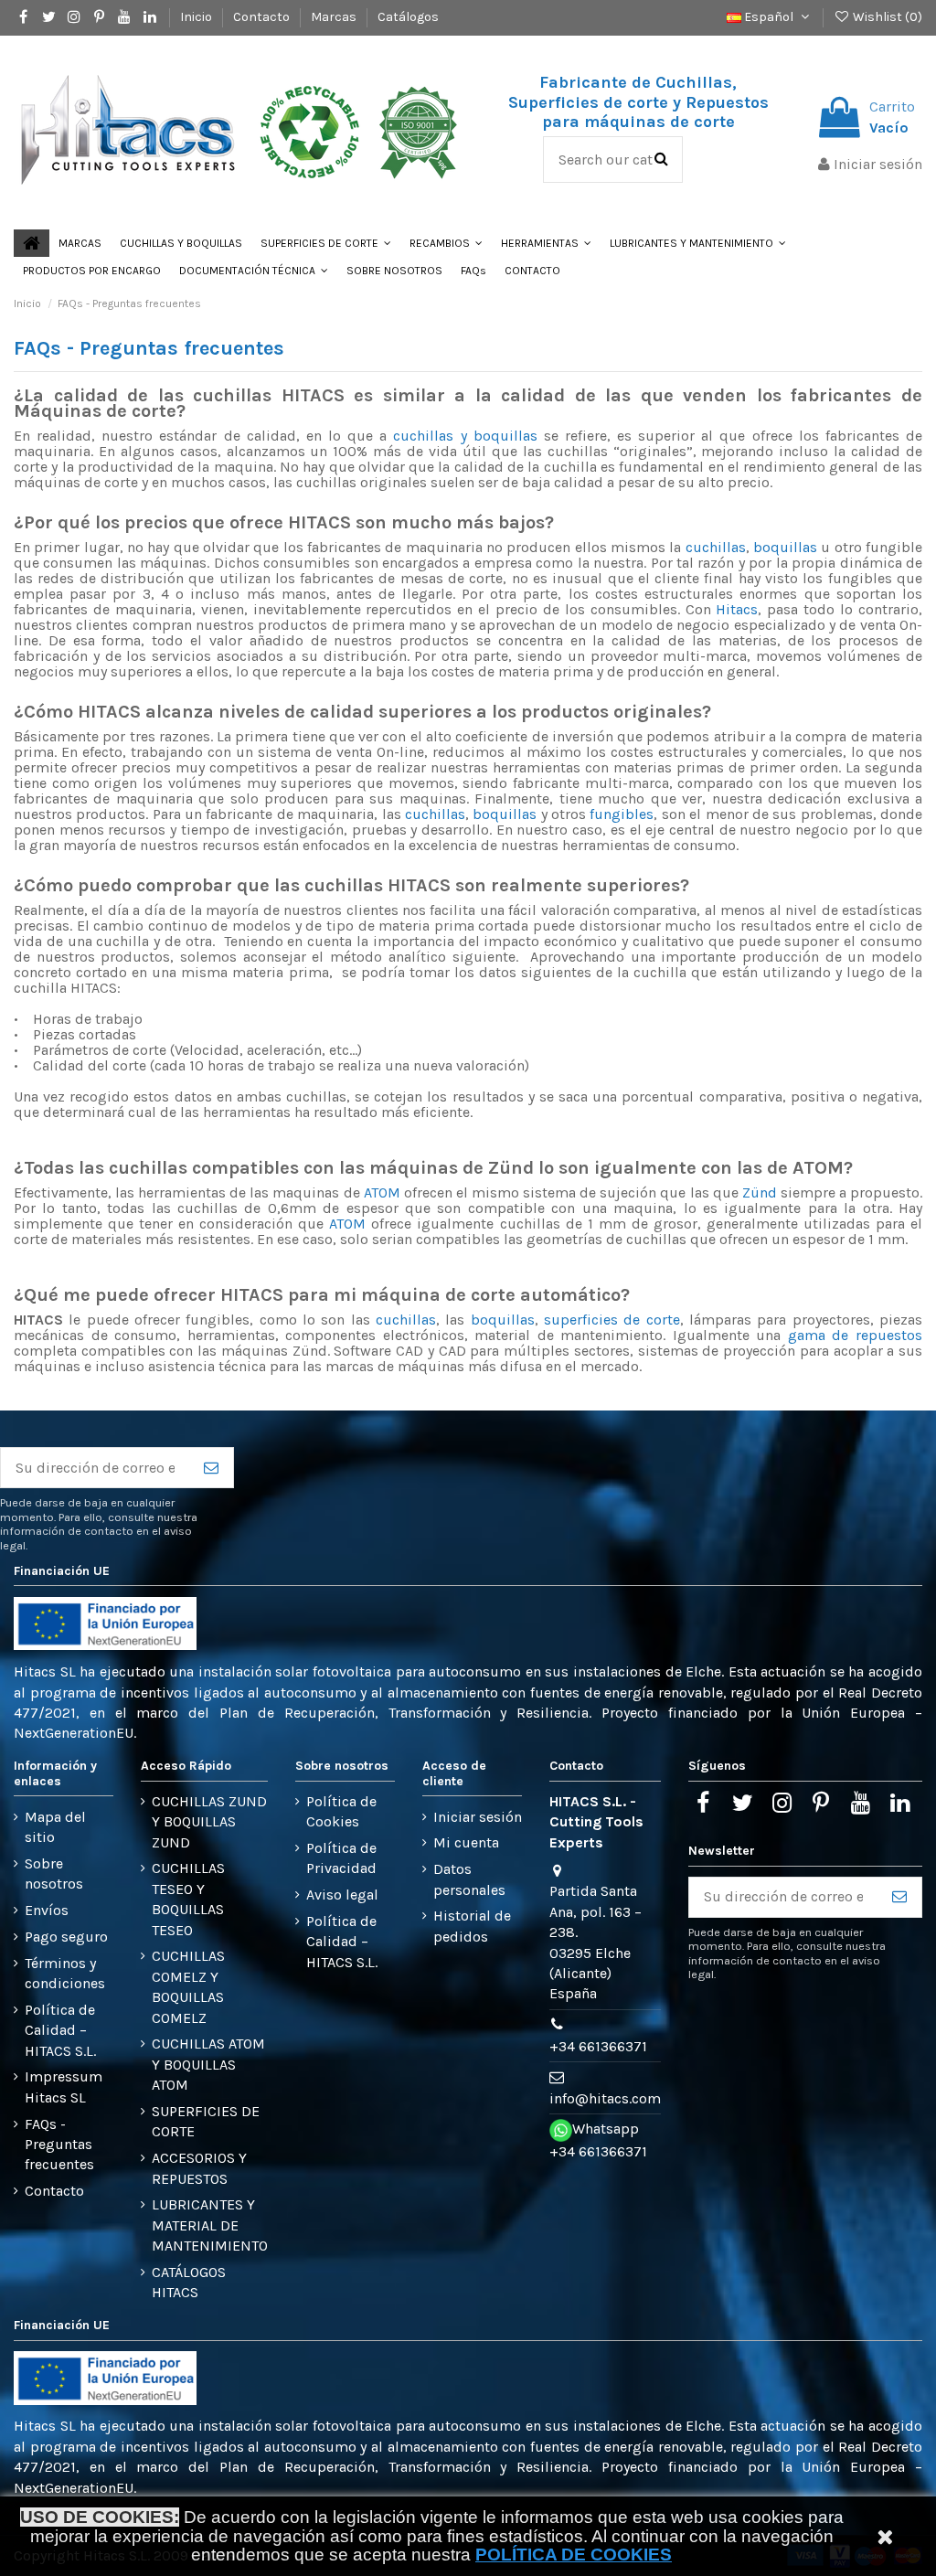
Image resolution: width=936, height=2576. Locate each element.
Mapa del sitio (55, 1827)
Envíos (47, 1910)
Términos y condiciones (65, 1973)
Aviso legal (342, 1895)
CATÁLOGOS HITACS (189, 2282)
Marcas (335, 17)
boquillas (785, 547)
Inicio (197, 17)
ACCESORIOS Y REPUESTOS (199, 2168)
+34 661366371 (598, 2046)
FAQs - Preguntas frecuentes (59, 2145)
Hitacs (737, 609)
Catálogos (408, 17)
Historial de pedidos (472, 1926)
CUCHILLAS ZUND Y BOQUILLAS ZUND (209, 1822)
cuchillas (716, 547)
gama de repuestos (855, 1335)
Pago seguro (66, 1937)
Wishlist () (886, 17)
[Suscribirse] (211, 1468)
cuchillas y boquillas (465, 436)
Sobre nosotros (54, 1873)
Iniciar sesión (478, 1817)
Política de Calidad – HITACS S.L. (60, 2030)
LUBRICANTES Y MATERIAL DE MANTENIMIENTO (210, 2225)
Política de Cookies (341, 1811)
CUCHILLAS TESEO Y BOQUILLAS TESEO (188, 1899)
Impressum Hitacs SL (64, 2086)
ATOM (382, 1192)
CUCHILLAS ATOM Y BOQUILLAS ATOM (208, 2064)
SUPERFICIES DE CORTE (206, 2121)
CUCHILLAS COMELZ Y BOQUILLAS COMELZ (188, 1986)
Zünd (760, 1192)
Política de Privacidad (341, 1858)
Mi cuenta (466, 1842)
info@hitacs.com (605, 2098)
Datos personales (469, 1879)
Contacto (263, 17)
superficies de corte (612, 1320)
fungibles (622, 814)
